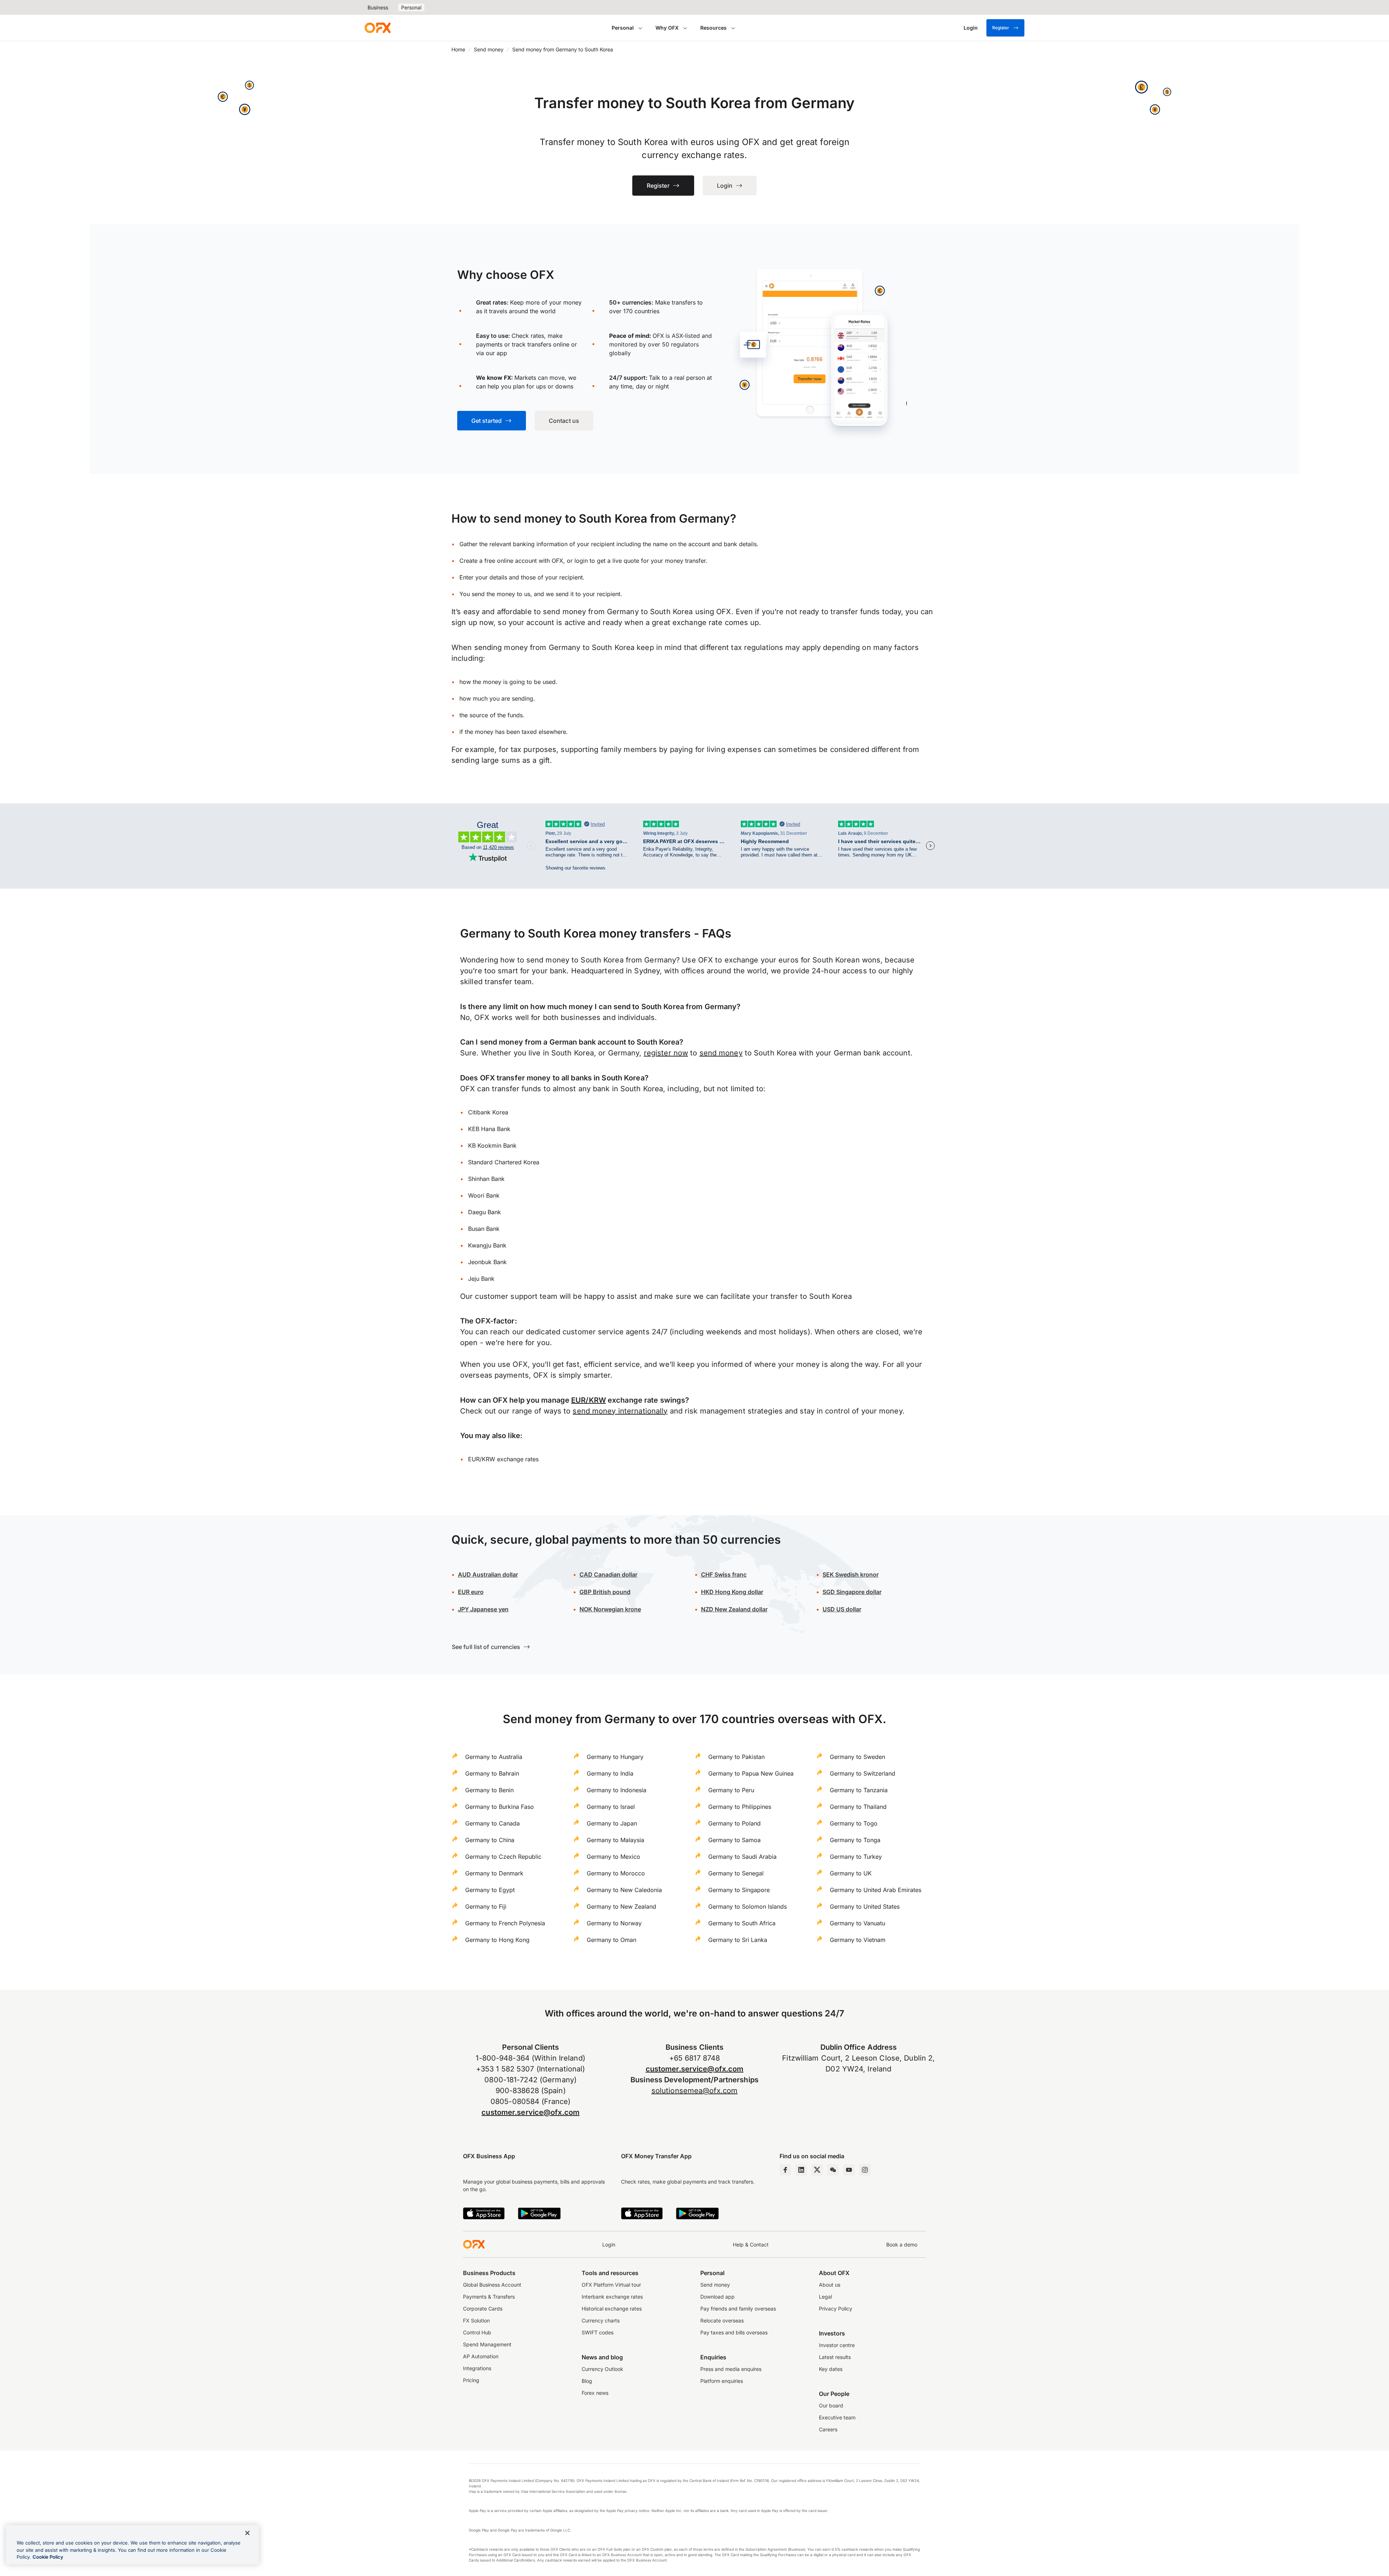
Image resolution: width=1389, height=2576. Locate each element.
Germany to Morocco (616, 1873)
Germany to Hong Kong (497, 1940)
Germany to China (490, 1840)
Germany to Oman (611, 1940)
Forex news (595, 2393)
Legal (825, 2297)
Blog (587, 2381)
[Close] (247, 2533)
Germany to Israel (611, 1807)
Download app (717, 2297)
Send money (489, 49)
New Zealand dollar (741, 1609)
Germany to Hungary (615, 1757)
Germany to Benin (489, 1790)
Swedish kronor (851, 1574)
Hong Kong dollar (732, 1592)
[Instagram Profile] (865, 2170)
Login (609, 2245)
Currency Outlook (602, 2369)
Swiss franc (724, 1574)
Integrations (477, 2368)
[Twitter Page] (817, 2170)
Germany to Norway (614, 1923)
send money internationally (620, 1411)
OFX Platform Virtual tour (611, 2285)
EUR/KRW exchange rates (503, 1459)
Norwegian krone (610, 1609)
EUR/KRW (589, 1400)
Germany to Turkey (856, 1857)
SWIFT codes (598, 2332)
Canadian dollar (608, 1574)
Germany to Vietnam (858, 1940)
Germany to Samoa (734, 1840)
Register (1001, 28)
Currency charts (601, 2320)
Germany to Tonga (855, 1840)
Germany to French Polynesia (505, 1923)
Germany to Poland (734, 1823)
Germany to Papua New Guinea (751, 1773)
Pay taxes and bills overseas (734, 2332)
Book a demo (902, 2245)
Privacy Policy (836, 2309)
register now (666, 1053)
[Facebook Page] (785, 2170)
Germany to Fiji (486, 1907)
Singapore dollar (852, 1592)
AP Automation (481, 2356)
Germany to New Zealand (621, 1907)
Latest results (835, 2357)
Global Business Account (492, 2285)
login (581, 561)
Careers (828, 2429)
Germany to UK (851, 1873)
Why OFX (667, 28)
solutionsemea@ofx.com (694, 2091)
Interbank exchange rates (612, 2297)
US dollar (848, 1609)
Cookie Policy (48, 2557)
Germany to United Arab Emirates (876, 1890)
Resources (713, 28)
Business (378, 7)
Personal (411, 7)
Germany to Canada (492, 1823)
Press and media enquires (731, 2369)
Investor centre (837, 2345)
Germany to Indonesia (617, 1790)
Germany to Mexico (613, 1857)
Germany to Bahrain (492, 1773)
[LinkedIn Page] (801, 2170)
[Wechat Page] (833, 2170)
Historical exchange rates (612, 2309)
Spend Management (487, 2344)
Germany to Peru (731, 1790)
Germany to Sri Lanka (738, 1940)
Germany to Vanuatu (857, 1923)
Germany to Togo (854, 1823)
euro (477, 1592)
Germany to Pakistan (736, 1757)
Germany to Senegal (736, 1873)
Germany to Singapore (739, 1890)
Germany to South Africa (742, 1923)
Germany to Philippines (740, 1807)
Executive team (837, 2417)
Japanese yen (483, 1609)
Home (458, 49)
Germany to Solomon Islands (747, 1907)
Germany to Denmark (494, 1873)
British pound (605, 1592)
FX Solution (476, 2320)
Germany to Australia (494, 1757)
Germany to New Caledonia (624, 1890)
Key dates (831, 2369)
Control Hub (477, 2332)
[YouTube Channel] (849, 2170)
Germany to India (610, 1773)
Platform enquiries (722, 2381)
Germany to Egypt (490, 1890)
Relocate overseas (722, 2320)
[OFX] (378, 28)
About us (830, 2285)
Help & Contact (751, 2245)
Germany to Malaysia (615, 1840)
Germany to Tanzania (859, 1790)
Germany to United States (865, 1907)
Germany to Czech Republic (503, 1857)
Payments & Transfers (489, 2297)
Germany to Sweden (857, 1757)
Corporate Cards (483, 2309)
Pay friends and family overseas (738, 2309)
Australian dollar (488, 1574)
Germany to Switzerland (863, 1773)
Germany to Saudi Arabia (742, 1857)
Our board (831, 2405)
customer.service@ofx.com (530, 2112)
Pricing (471, 2380)
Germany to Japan (612, 1823)
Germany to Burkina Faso (500, 1807)
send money (721, 1053)
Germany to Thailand (858, 1807)
